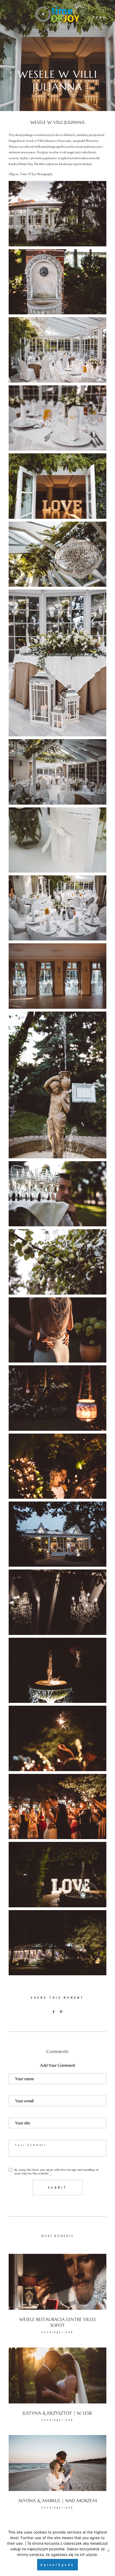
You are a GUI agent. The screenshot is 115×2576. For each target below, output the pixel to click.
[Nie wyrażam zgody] (108, 2551)
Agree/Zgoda (57, 2565)
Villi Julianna (46, 141)
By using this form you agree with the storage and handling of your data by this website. (56, 2172)
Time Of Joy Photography (36, 174)
